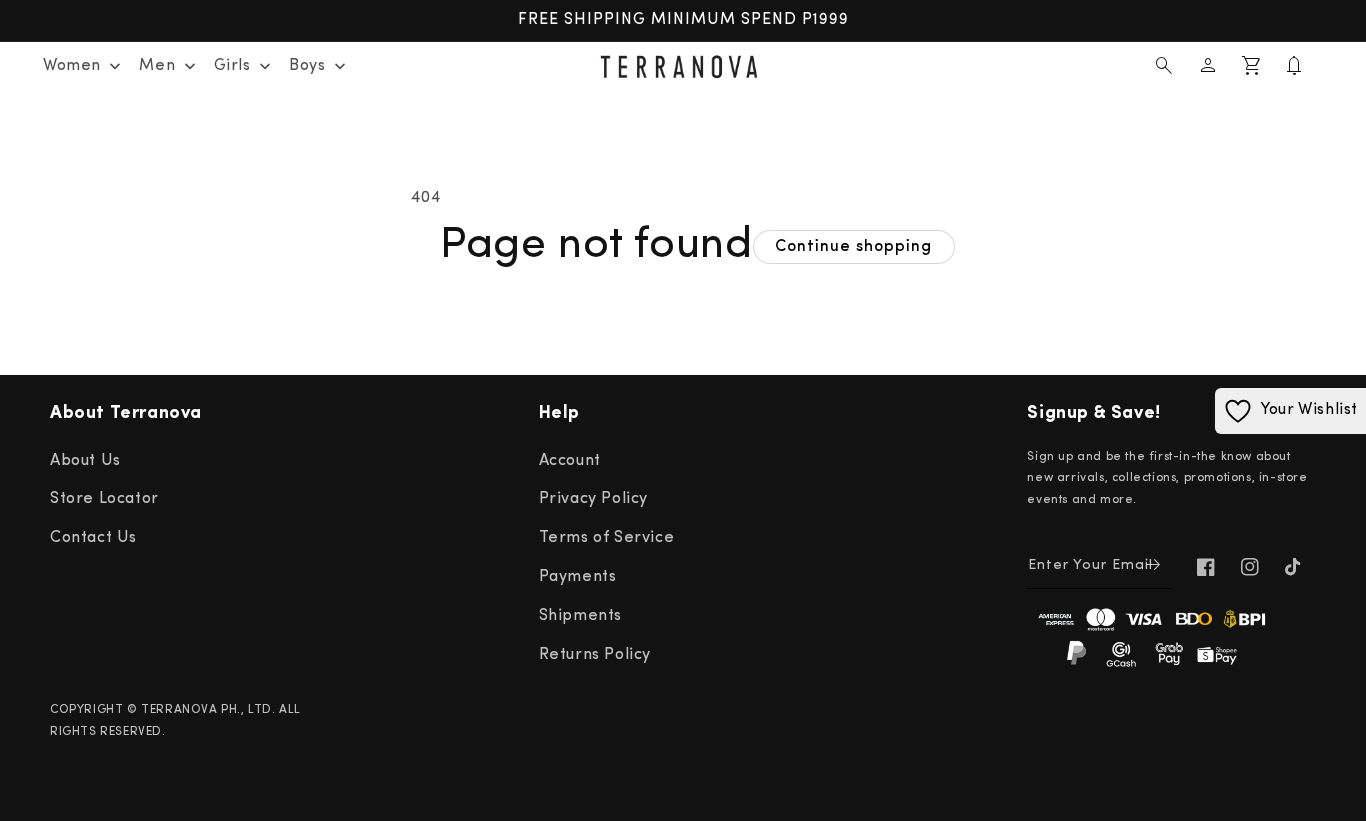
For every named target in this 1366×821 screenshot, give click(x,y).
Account (570, 461)
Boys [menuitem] (307, 66)
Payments (578, 577)
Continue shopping (853, 247)
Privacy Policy (593, 499)
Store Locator (104, 499)
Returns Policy (595, 655)
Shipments (580, 616)
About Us (85, 461)
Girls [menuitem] (232, 66)
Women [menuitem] (72, 66)
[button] (1164, 66)
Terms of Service (607, 538)
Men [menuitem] (157, 66)
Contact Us (93, 538)
